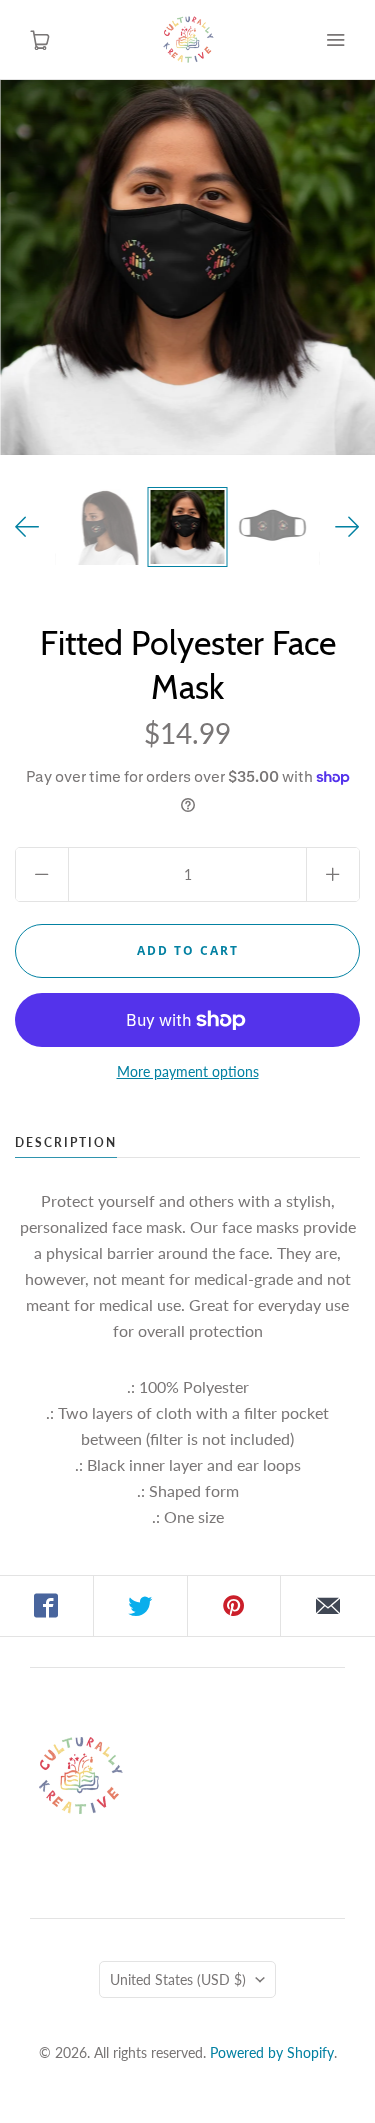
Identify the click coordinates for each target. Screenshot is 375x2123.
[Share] (47, 1606)
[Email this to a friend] (328, 1606)
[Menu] (335, 40)
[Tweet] (141, 1606)
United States (178, 1979)
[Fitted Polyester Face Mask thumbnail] (188, 527)
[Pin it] (235, 1606)
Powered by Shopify (272, 2052)
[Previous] (27, 527)
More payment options (188, 1071)
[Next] (347, 527)
